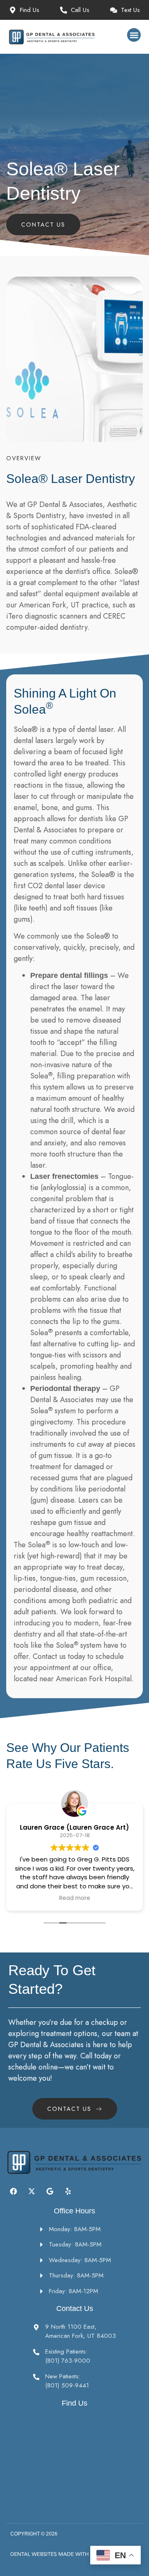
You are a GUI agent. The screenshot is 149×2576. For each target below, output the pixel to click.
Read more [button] (75, 1898)
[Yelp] (68, 2191)
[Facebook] (13, 2191)
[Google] (50, 2191)
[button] (134, 35)
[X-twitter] (31, 2191)
